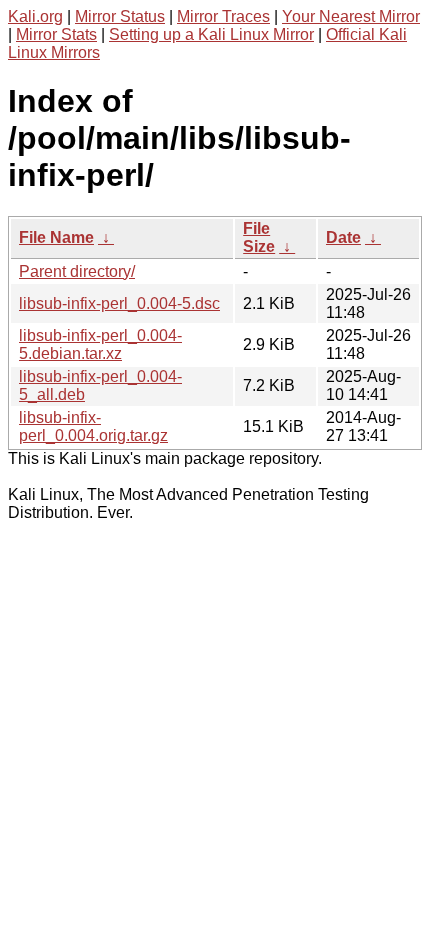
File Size (259, 237)
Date (343, 237)
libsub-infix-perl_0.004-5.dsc (119, 303)
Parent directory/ (77, 271)
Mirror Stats (56, 34)
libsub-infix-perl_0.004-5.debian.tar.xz (100, 344)
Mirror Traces (223, 16)
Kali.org (35, 16)
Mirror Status (120, 16)
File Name (56, 237)
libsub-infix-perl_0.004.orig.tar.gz (93, 426)
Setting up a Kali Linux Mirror (211, 34)
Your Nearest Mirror (351, 16)
